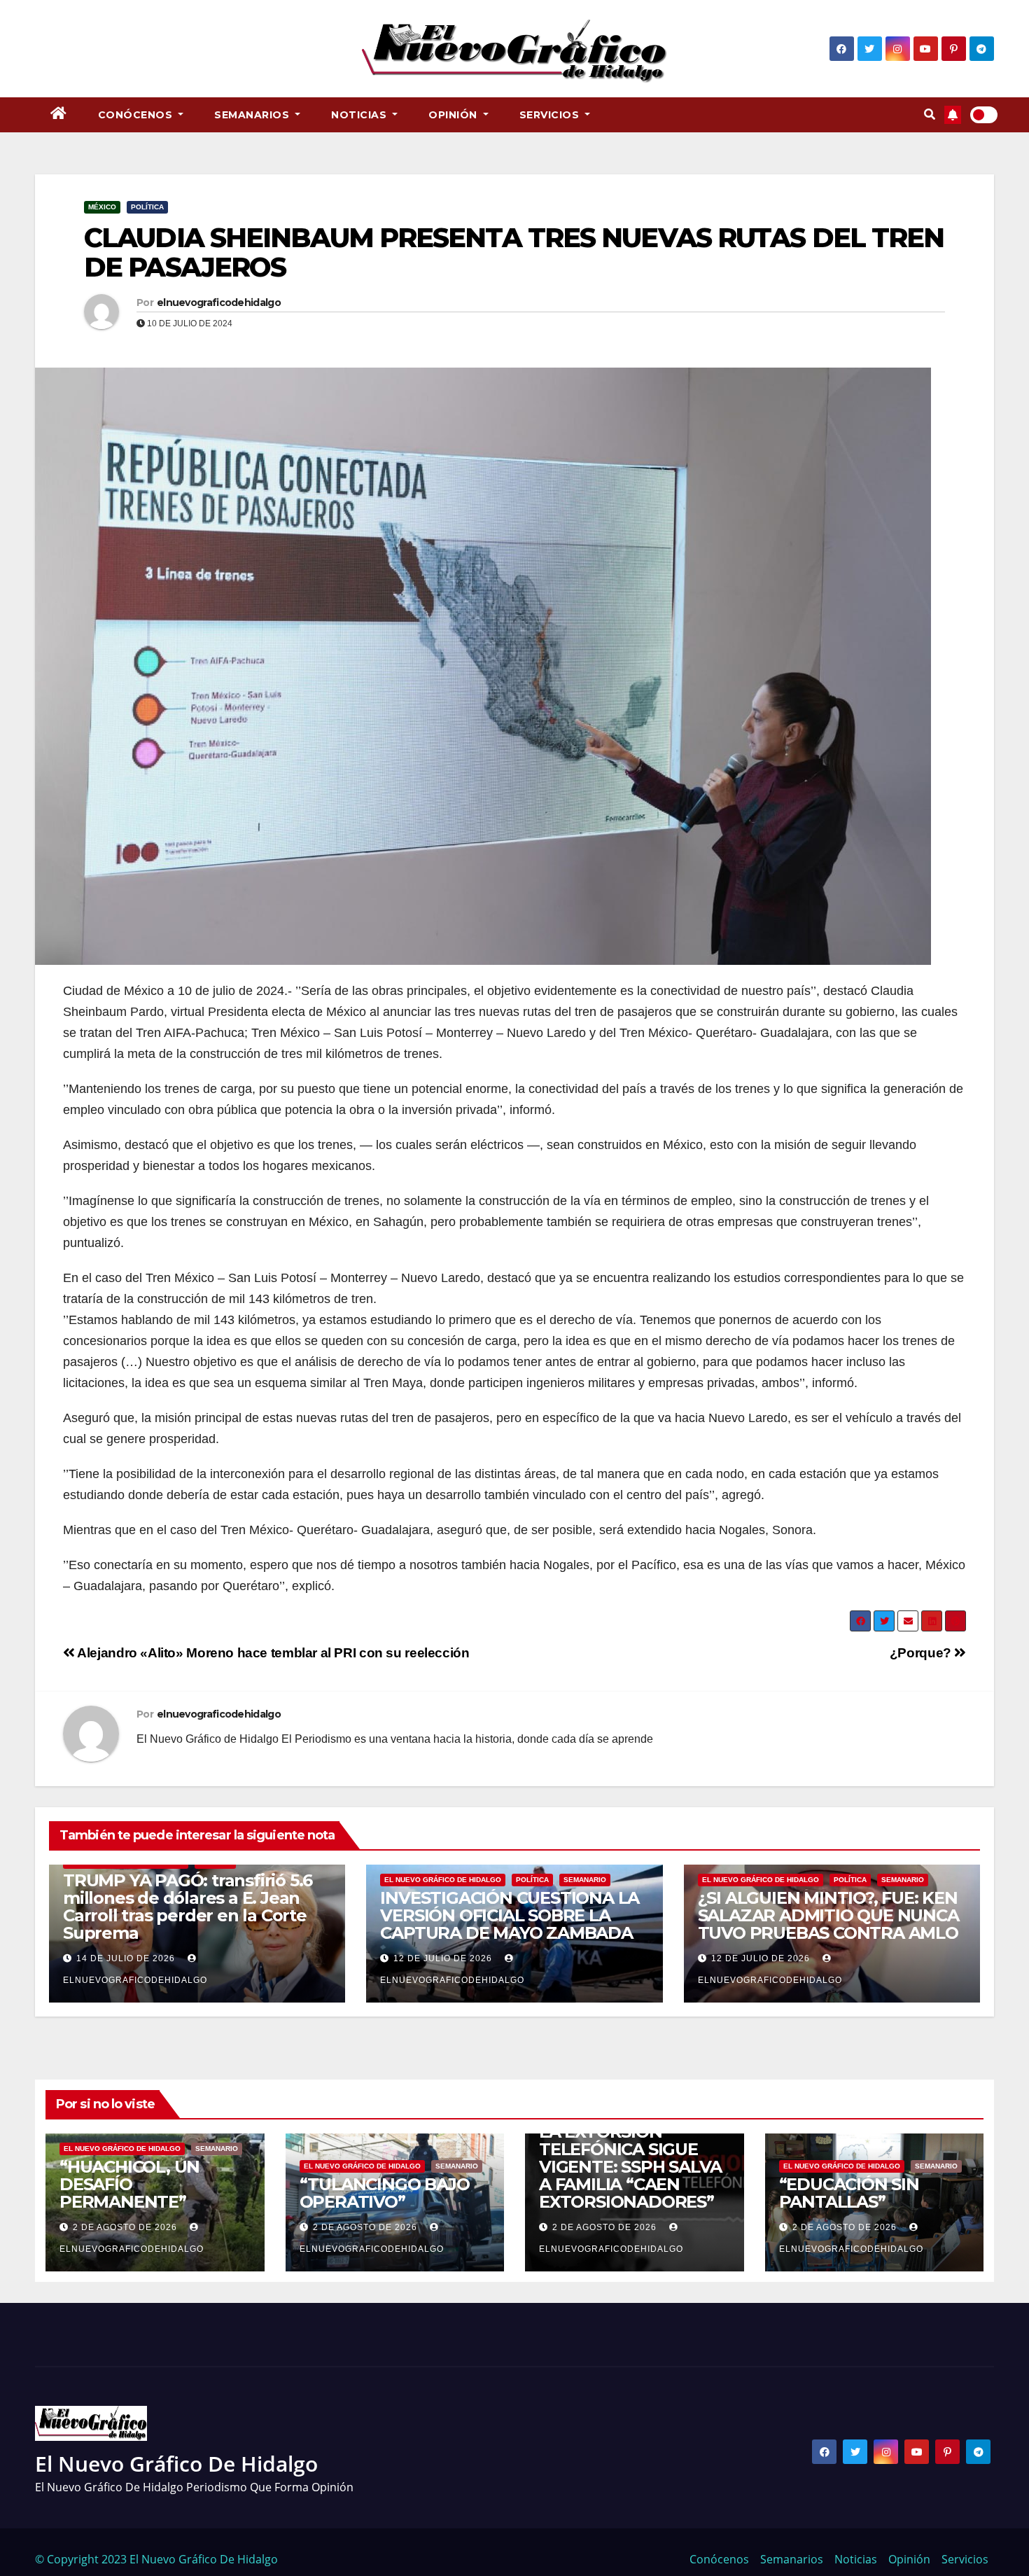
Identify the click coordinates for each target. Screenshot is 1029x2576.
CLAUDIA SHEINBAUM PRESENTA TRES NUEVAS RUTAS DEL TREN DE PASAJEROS (514, 252)
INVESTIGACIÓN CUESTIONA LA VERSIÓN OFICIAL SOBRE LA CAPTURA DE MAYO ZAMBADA (510, 1915)
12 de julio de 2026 (443, 1958)
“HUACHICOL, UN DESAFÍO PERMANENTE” (129, 2184)
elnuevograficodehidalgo (219, 302)
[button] (930, 114)
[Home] (59, 115)
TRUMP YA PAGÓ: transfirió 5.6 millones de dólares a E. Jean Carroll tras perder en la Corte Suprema (188, 1907)
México (102, 207)
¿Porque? (922, 1653)
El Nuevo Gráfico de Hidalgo (443, 1880)
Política (147, 207)
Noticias (360, 115)
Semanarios (253, 115)
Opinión (454, 115)
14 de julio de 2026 (126, 1958)
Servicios (551, 115)
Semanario (585, 1880)
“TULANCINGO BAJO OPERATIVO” (385, 2193)
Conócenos (137, 115)
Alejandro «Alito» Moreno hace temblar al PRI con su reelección (272, 1653)
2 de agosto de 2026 (125, 2227)
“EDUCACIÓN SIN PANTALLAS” (849, 2193)
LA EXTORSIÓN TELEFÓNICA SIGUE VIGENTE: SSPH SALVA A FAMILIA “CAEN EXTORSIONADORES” (630, 2167)
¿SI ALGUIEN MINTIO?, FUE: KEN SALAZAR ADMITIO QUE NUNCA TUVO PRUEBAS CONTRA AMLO (828, 1915)
